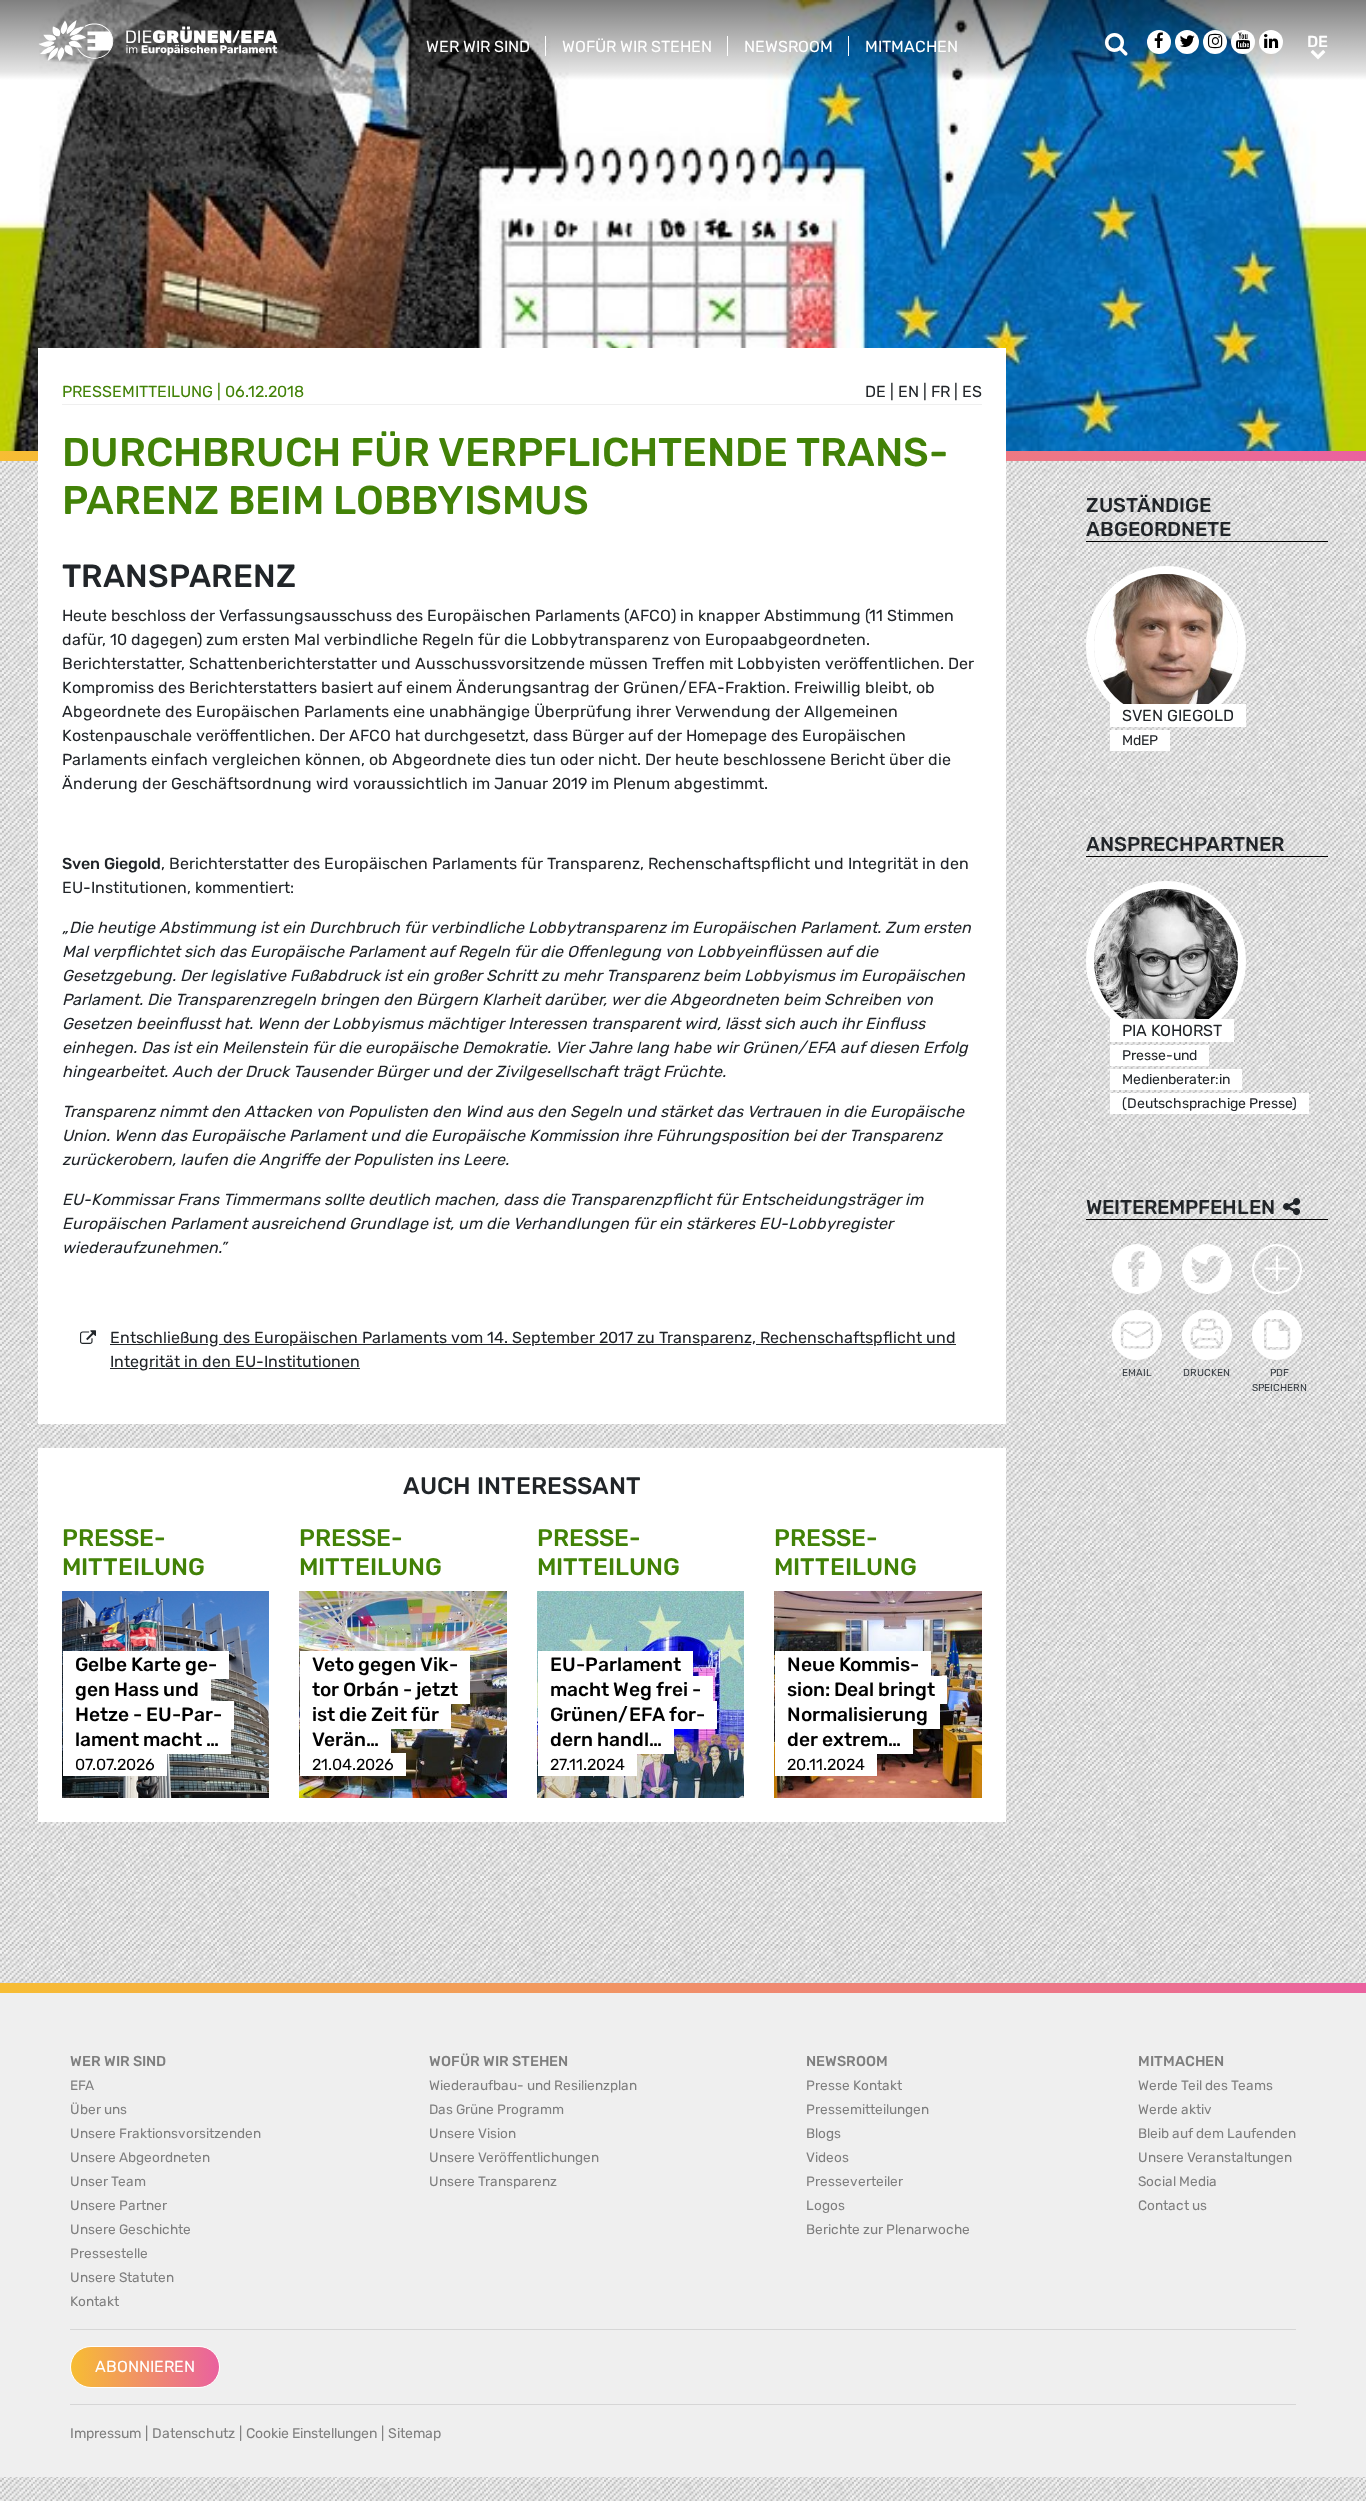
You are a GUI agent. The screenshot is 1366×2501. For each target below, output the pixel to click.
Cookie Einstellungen (311, 2433)
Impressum (105, 2433)
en (908, 391)
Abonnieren (145, 2366)
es (972, 391)
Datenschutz (193, 2433)
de (875, 391)
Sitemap (414, 2433)
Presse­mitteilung (137, 391)
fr (940, 391)
